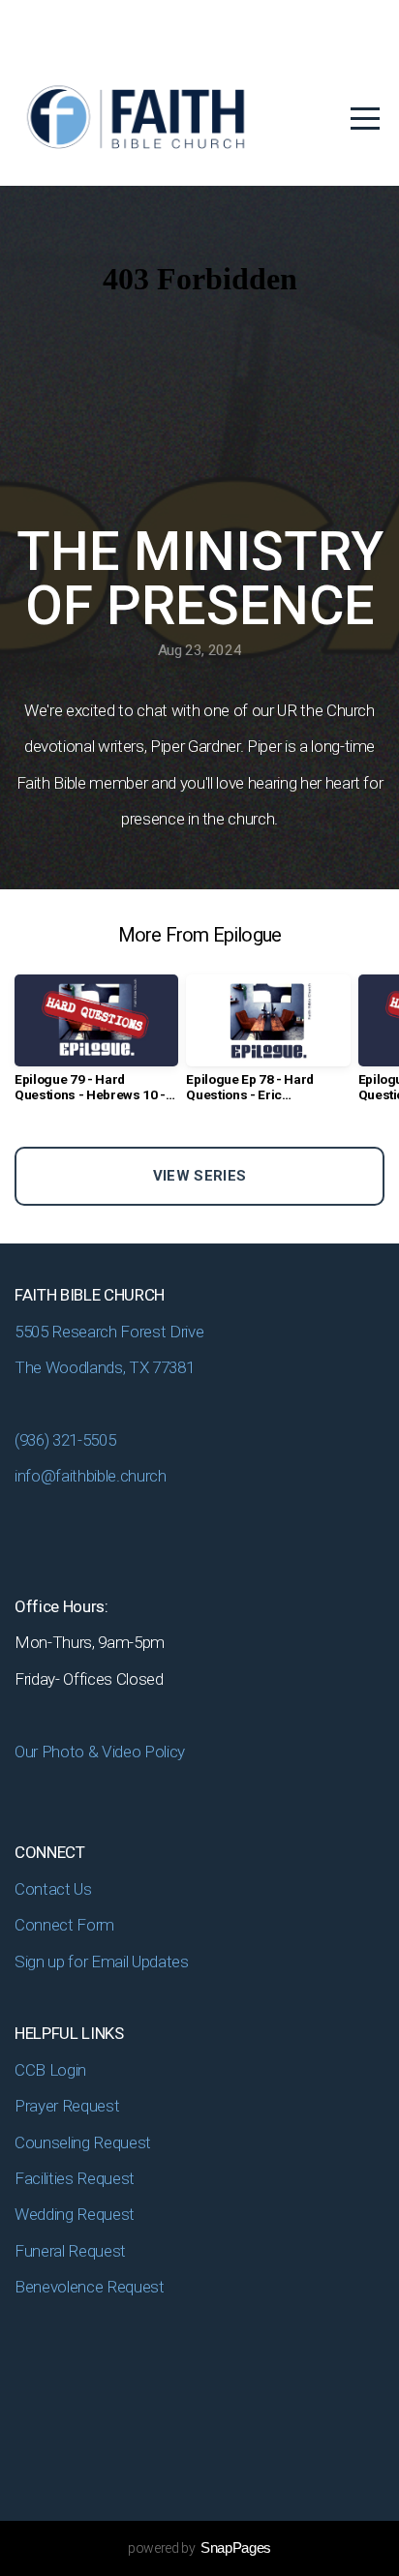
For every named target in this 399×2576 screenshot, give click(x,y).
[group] (96, 1046)
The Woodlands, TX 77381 (104, 1367)
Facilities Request (75, 2178)
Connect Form (66, 1925)
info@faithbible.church (91, 1476)
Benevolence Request (91, 2287)
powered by (199, 2548)
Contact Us (53, 1889)
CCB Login (52, 2070)
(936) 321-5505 (65, 1440)
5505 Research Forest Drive (111, 1332)
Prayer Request (69, 2106)
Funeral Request (72, 2251)
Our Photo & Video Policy (102, 1752)
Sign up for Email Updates (102, 1962)
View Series (199, 1176)
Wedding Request (77, 2214)
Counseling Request (83, 2142)
